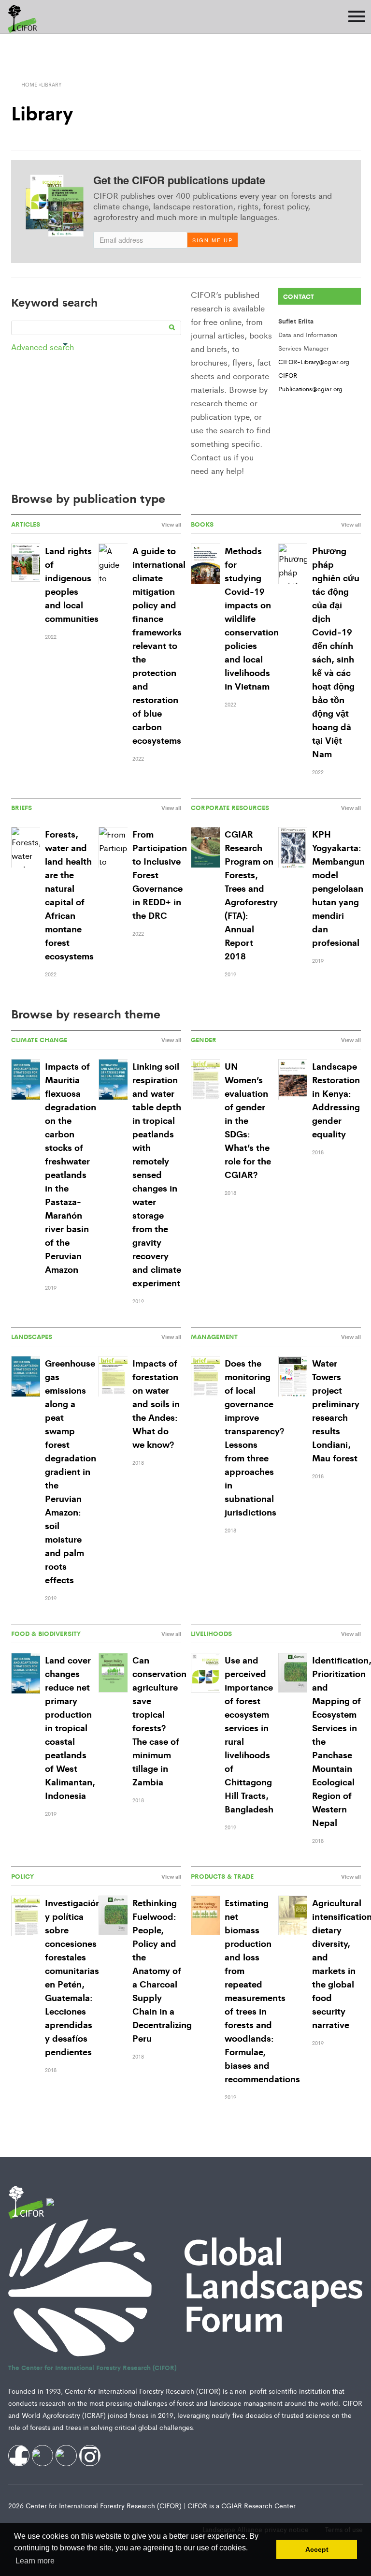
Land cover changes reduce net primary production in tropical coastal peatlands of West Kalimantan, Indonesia (70, 1727)
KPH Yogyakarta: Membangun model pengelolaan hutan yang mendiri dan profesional (338, 888)
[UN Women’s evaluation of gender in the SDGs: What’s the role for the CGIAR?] (205, 1080)
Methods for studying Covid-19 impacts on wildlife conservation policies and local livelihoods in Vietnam (252, 618)
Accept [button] (317, 2549)
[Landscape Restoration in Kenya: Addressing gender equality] (293, 1080)
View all (171, 524)
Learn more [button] (35, 2561)
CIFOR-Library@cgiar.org (314, 361)
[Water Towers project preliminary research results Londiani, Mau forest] (293, 1377)
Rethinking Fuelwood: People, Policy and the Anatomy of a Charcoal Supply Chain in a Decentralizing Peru (162, 1970)
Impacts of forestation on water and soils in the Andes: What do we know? (156, 1403)
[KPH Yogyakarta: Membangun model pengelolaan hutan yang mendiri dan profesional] (293, 848)
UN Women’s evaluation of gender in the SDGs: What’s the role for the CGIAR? (248, 1120)
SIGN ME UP (213, 240)
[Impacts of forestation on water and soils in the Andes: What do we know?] (113, 1377)
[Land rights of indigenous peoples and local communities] (26, 563)
